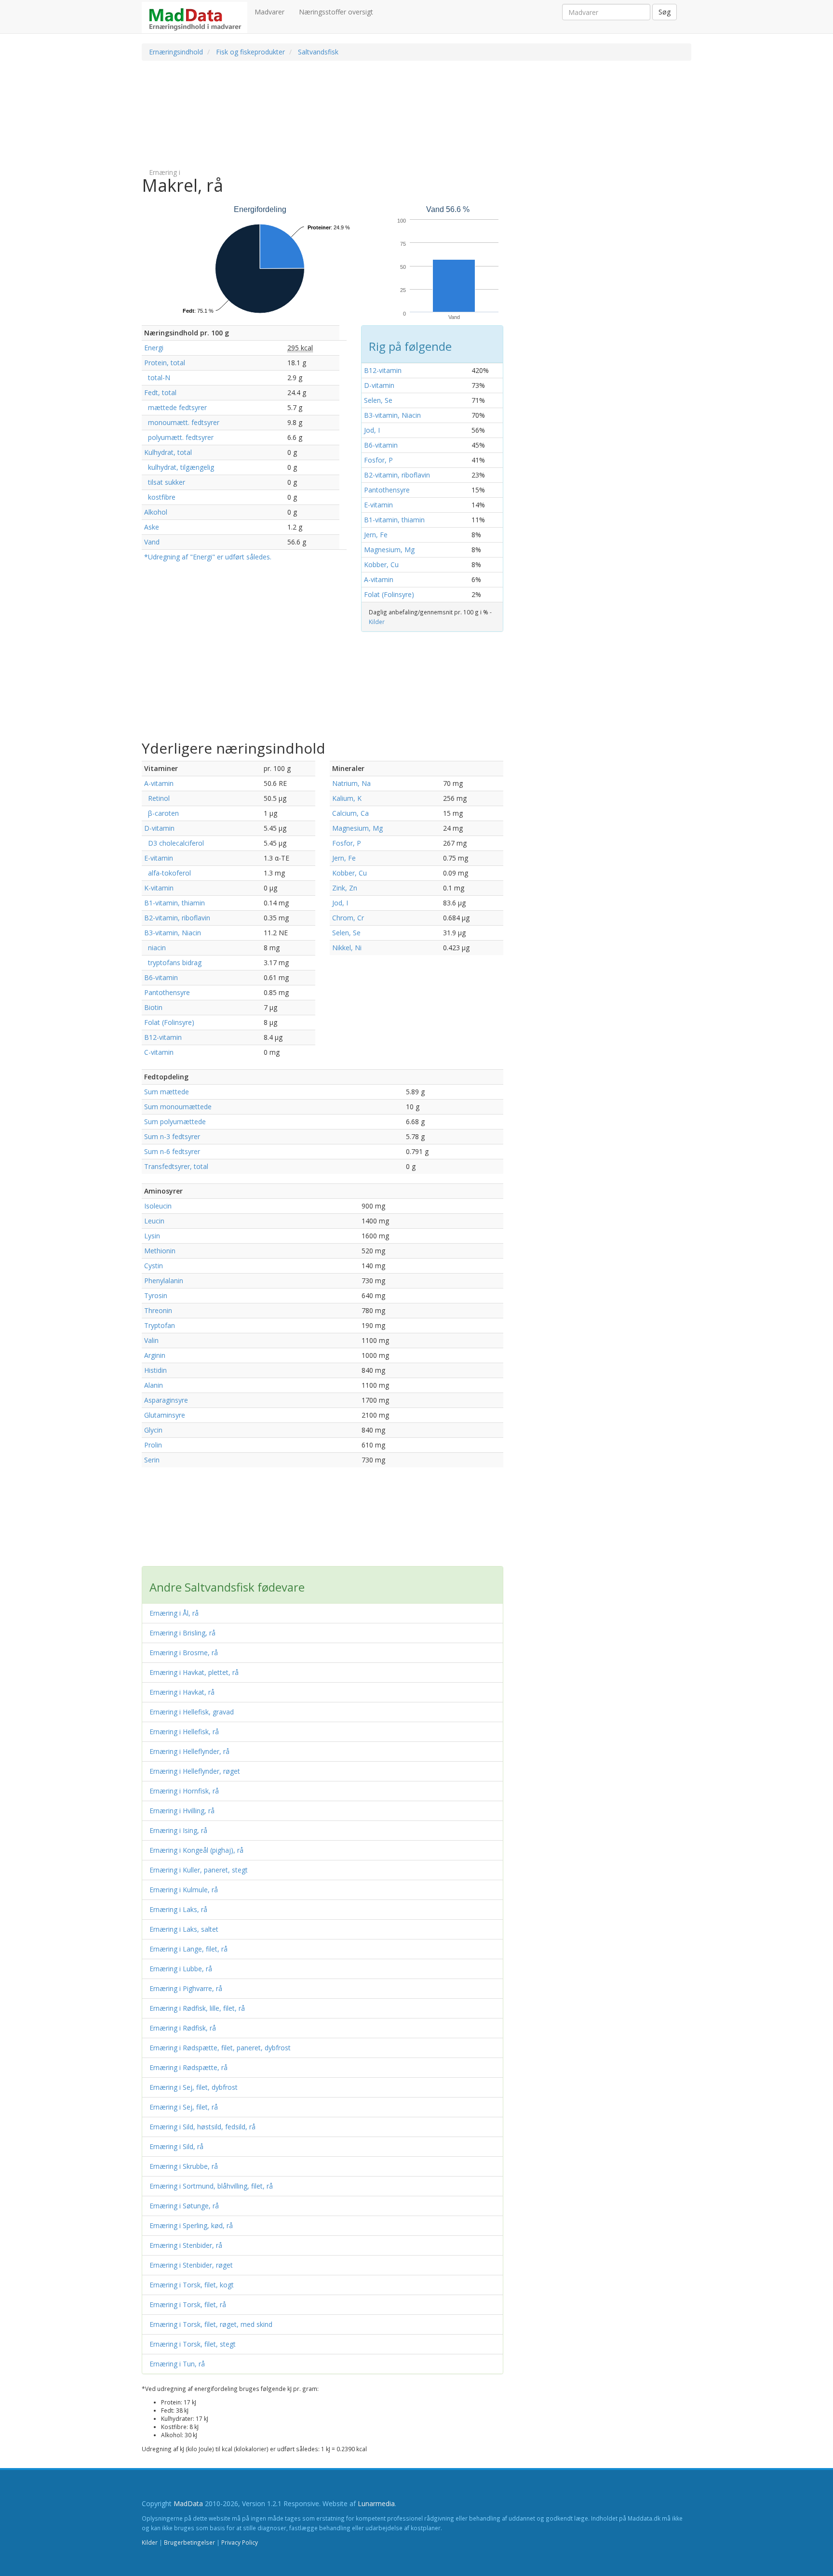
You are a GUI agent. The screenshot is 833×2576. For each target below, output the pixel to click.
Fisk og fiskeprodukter (250, 52)
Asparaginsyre (166, 1400)
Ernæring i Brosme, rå (184, 1653)
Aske (152, 527)
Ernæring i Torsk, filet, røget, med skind (211, 2324)
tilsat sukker (165, 482)
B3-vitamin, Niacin (392, 415)
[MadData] (195, 18)
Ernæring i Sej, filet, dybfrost (194, 2087)
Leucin (154, 1221)
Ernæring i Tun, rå (177, 2364)
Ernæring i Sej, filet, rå (184, 2107)
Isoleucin (158, 1206)
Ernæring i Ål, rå (174, 1613)
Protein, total (165, 363)
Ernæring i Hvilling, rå (182, 1811)
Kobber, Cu (381, 564)
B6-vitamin (381, 445)
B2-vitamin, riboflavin (397, 475)
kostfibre (160, 497)
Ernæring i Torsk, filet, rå (188, 2304)
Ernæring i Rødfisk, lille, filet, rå (197, 2008)
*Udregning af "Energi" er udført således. (208, 557)
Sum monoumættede (178, 1107)
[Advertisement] (366, 114)
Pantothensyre (387, 490)
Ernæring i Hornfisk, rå (184, 1791)
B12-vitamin (383, 370)
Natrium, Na (351, 783)
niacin (155, 948)
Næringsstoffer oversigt (336, 12)
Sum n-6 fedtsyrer (172, 1151)
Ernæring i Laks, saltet (184, 1929)
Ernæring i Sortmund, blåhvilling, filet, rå (211, 2186)
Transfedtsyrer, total (176, 1166)
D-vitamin (379, 385)
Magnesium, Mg (389, 550)
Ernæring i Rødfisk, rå (183, 2028)
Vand (152, 542)
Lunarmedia (376, 2503)
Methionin (160, 1251)
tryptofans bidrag (173, 963)
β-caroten (161, 813)
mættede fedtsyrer (175, 407)
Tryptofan (160, 1325)
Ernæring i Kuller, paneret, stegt (199, 1870)
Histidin (155, 1370)
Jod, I (372, 430)
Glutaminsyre (165, 1415)
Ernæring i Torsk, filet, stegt (193, 2344)
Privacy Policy (240, 2542)
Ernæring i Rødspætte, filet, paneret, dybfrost (220, 2048)
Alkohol (156, 512)
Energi (154, 348)
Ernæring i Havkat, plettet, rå (194, 1672)
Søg (665, 12)
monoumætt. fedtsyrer (182, 422)
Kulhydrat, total (168, 452)
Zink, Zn (345, 888)
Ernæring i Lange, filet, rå (188, 1949)
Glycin (153, 1430)
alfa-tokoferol (168, 873)
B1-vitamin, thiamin (394, 520)
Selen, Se (378, 400)
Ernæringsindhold (176, 52)
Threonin (158, 1310)
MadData (188, 2503)
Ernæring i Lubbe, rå (181, 1969)
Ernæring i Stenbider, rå (186, 2245)
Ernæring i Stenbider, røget (191, 2265)
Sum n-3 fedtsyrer (172, 1136)
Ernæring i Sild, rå (176, 2146)
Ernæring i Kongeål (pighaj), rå (196, 1850)
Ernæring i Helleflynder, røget (195, 1771)
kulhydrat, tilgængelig (179, 467)
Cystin (154, 1266)
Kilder (377, 622)
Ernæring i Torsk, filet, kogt (192, 2285)
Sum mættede (167, 1092)
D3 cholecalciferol (174, 843)
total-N (157, 378)
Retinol (157, 798)
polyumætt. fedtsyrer (179, 437)
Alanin (154, 1385)
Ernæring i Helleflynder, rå (189, 1751)
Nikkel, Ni (347, 948)
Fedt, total (160, 392)
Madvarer (269, 12)
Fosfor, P (378, 460)
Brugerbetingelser (189, 2542)
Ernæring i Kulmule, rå (184, 1890)
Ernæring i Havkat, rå (182, 1692)
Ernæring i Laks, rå (178, 1909)
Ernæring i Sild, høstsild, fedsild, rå (202, 2127)
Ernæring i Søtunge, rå (184, 2206)
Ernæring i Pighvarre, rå (186, 1988)
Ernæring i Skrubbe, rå (184, 2166)
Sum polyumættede (175, 1122)
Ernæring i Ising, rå (178, 1830)
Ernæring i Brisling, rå (182, 1633)
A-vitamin (379, 579)
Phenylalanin (164, 1281)
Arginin (155, 1355)
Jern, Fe (376, 535)
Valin (151, 1340)
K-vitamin (159, 888)
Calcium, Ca (350, 813)
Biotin (153, 1007)
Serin (152, 1460)
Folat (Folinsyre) (389, 594)
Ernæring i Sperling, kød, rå (191, 2225)
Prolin (153, 1445)
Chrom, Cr (348, 918)
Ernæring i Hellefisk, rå (184, 1732)
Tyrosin (156, 1295)
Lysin (152, 1236)
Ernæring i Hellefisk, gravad (192, 1712)
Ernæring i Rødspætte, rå (188, 2067)
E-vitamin (378, 505)
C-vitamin (159, 1052)
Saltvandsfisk (318, 52)
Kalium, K (347, 798)
